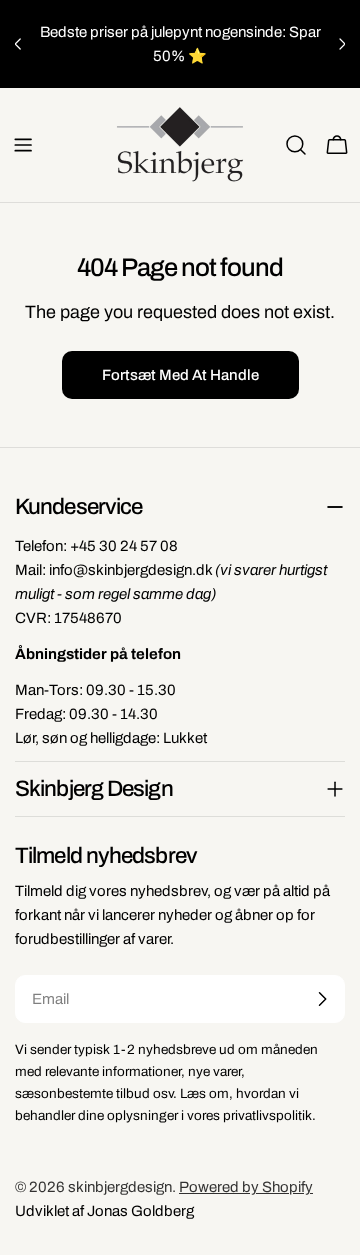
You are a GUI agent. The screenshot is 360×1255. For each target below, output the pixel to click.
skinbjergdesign (120, 1187)
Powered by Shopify (246, 1187)
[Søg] (296, 145)
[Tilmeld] (322, 999)
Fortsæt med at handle (180, 375)
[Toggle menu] (23, 145)
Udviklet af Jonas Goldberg (104, 1211)
